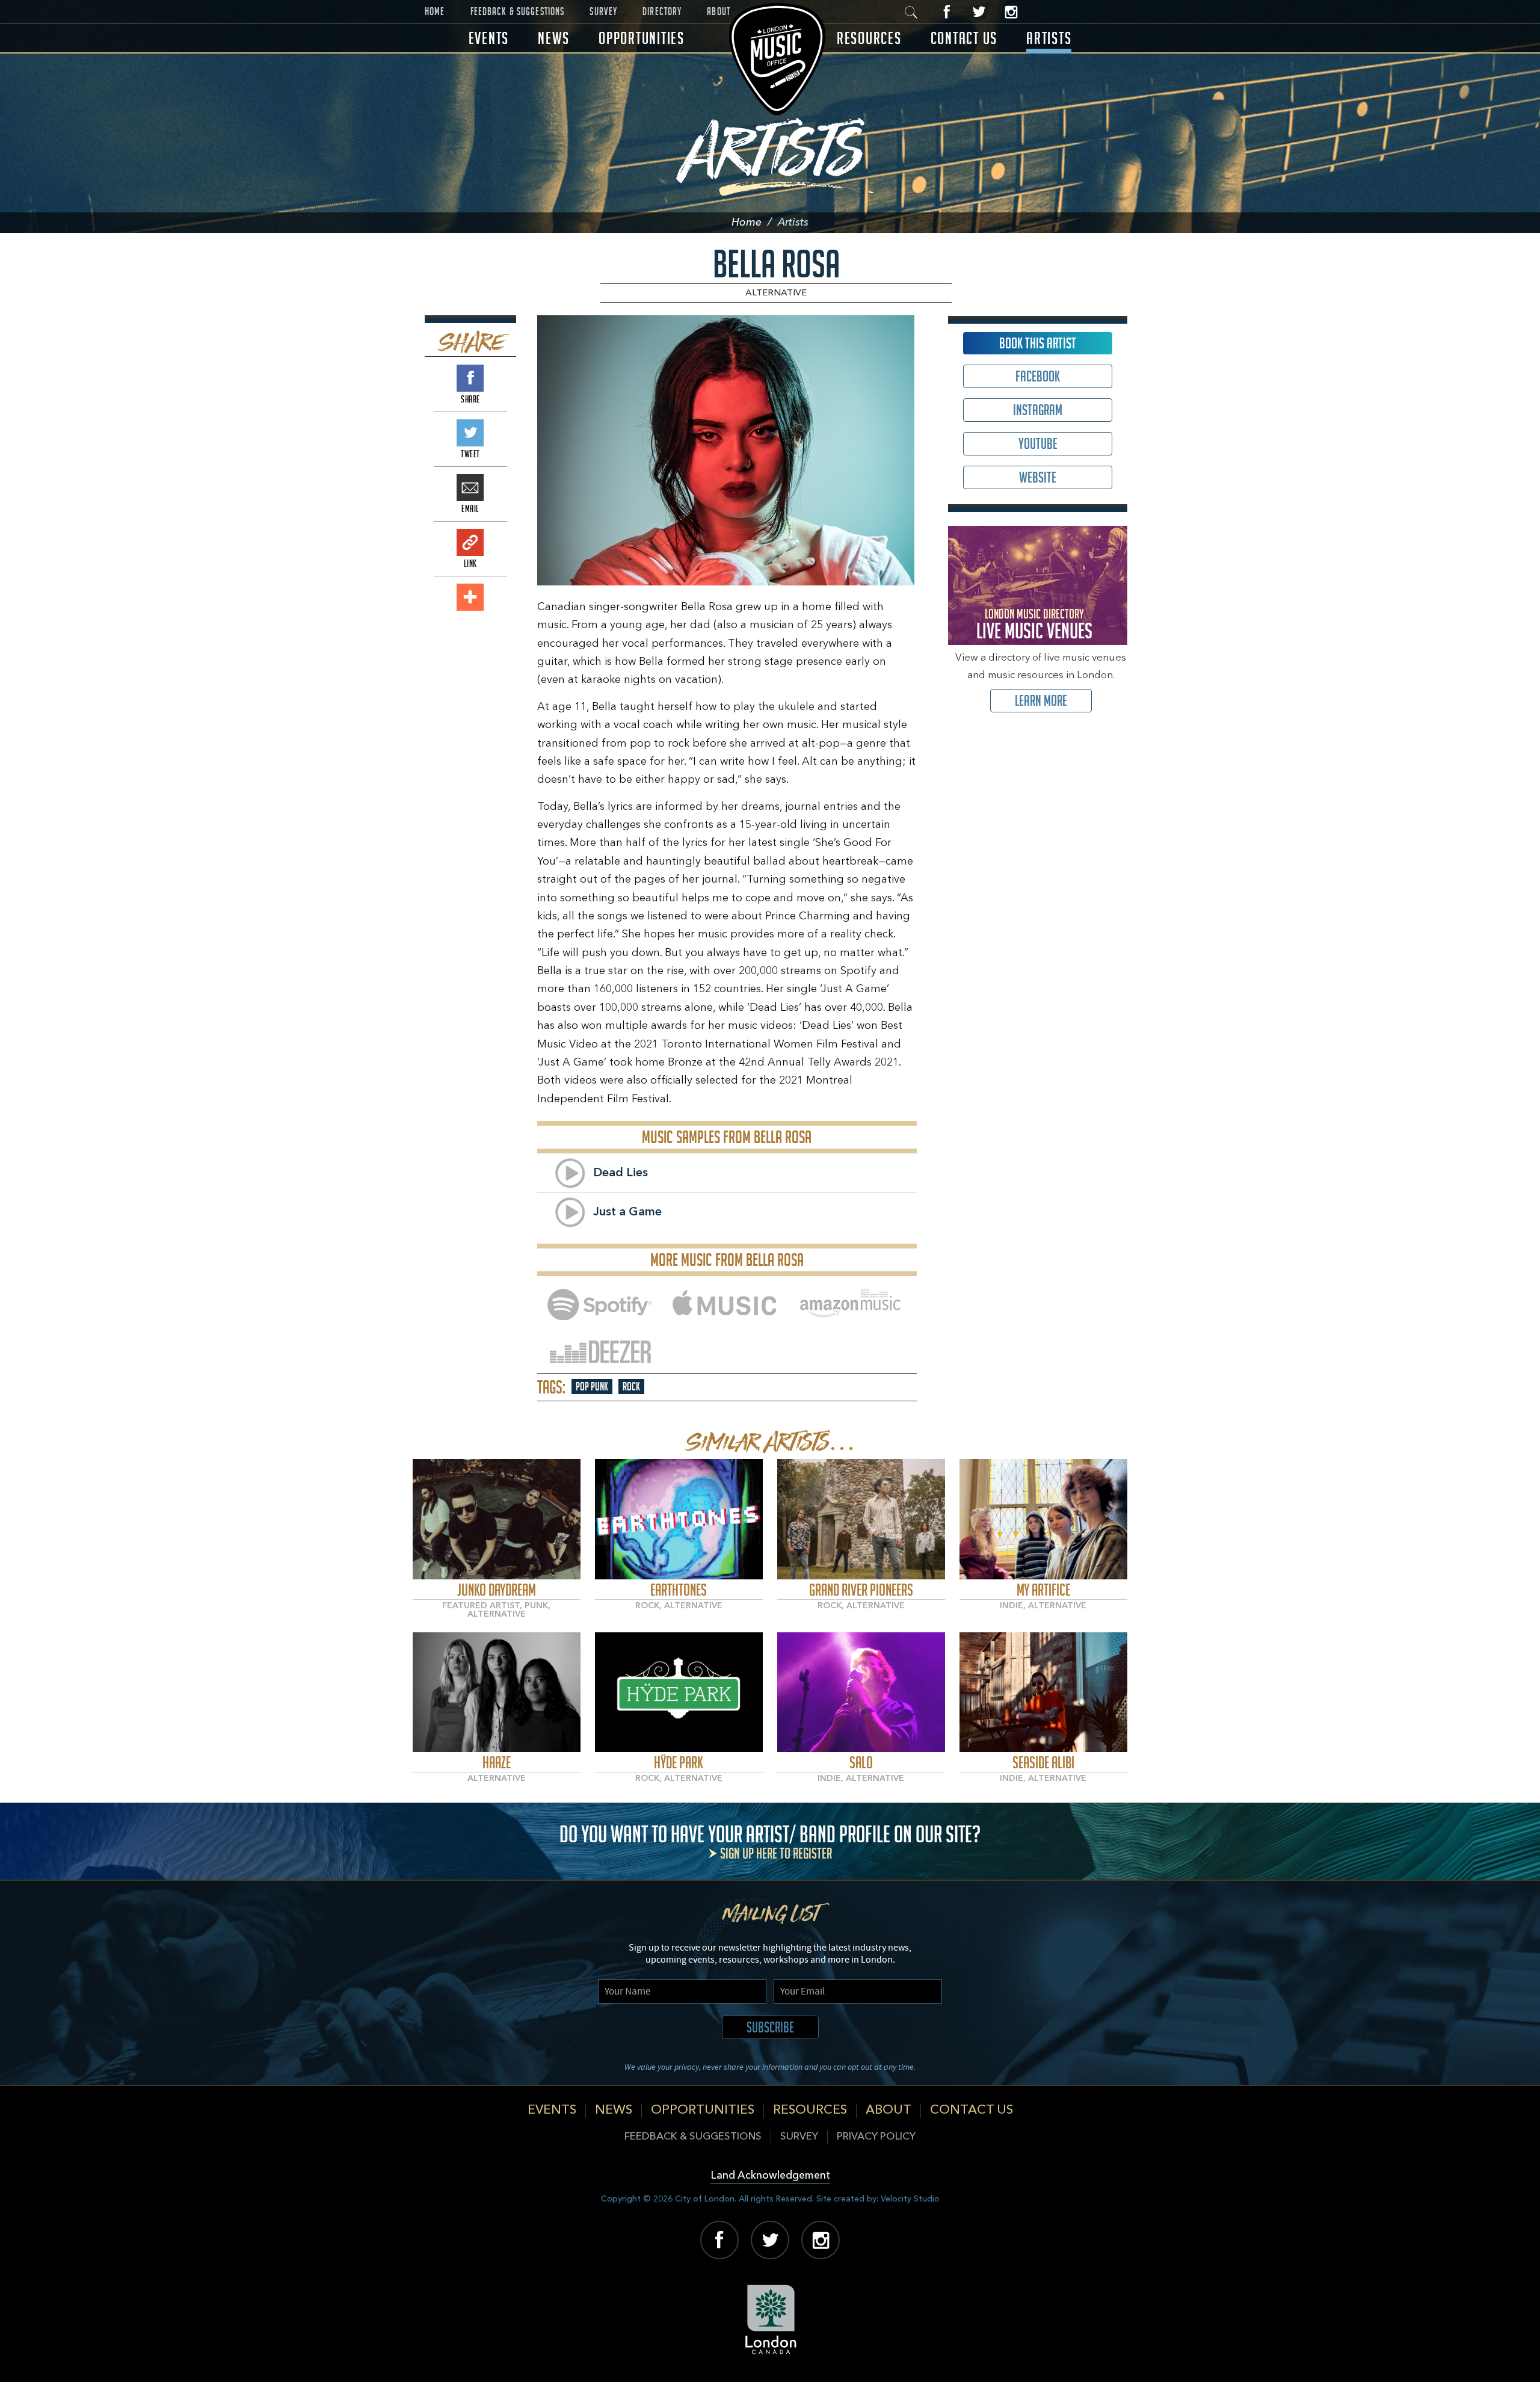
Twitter (979, 12)
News (554, 38)
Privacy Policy (876, 2137)
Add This (470, 597)
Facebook (947, 12)
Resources (869, 38)
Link (470, 542)
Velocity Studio (910, 2199)
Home (435, 11)
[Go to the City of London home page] (770, 2319)
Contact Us (964, 38)
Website (1038, 477)
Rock (631, 1387)
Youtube (1038, 444)
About (719, 11)
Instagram (1011, 12)
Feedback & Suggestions (518, 11)
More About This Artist (497, 1520)
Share (470, 378)
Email (470, 488)
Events (489, 38)
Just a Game (627, 1212)
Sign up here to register (776, 1853)
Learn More (1041, 701)
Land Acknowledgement (770, 2176)
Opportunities (642, 38)
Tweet (470, 433)
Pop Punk (592, 1387)
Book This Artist (1038, 343)
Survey (603, 11)
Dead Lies (621, 1173)
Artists (1049, 38)
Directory (662, 11)
